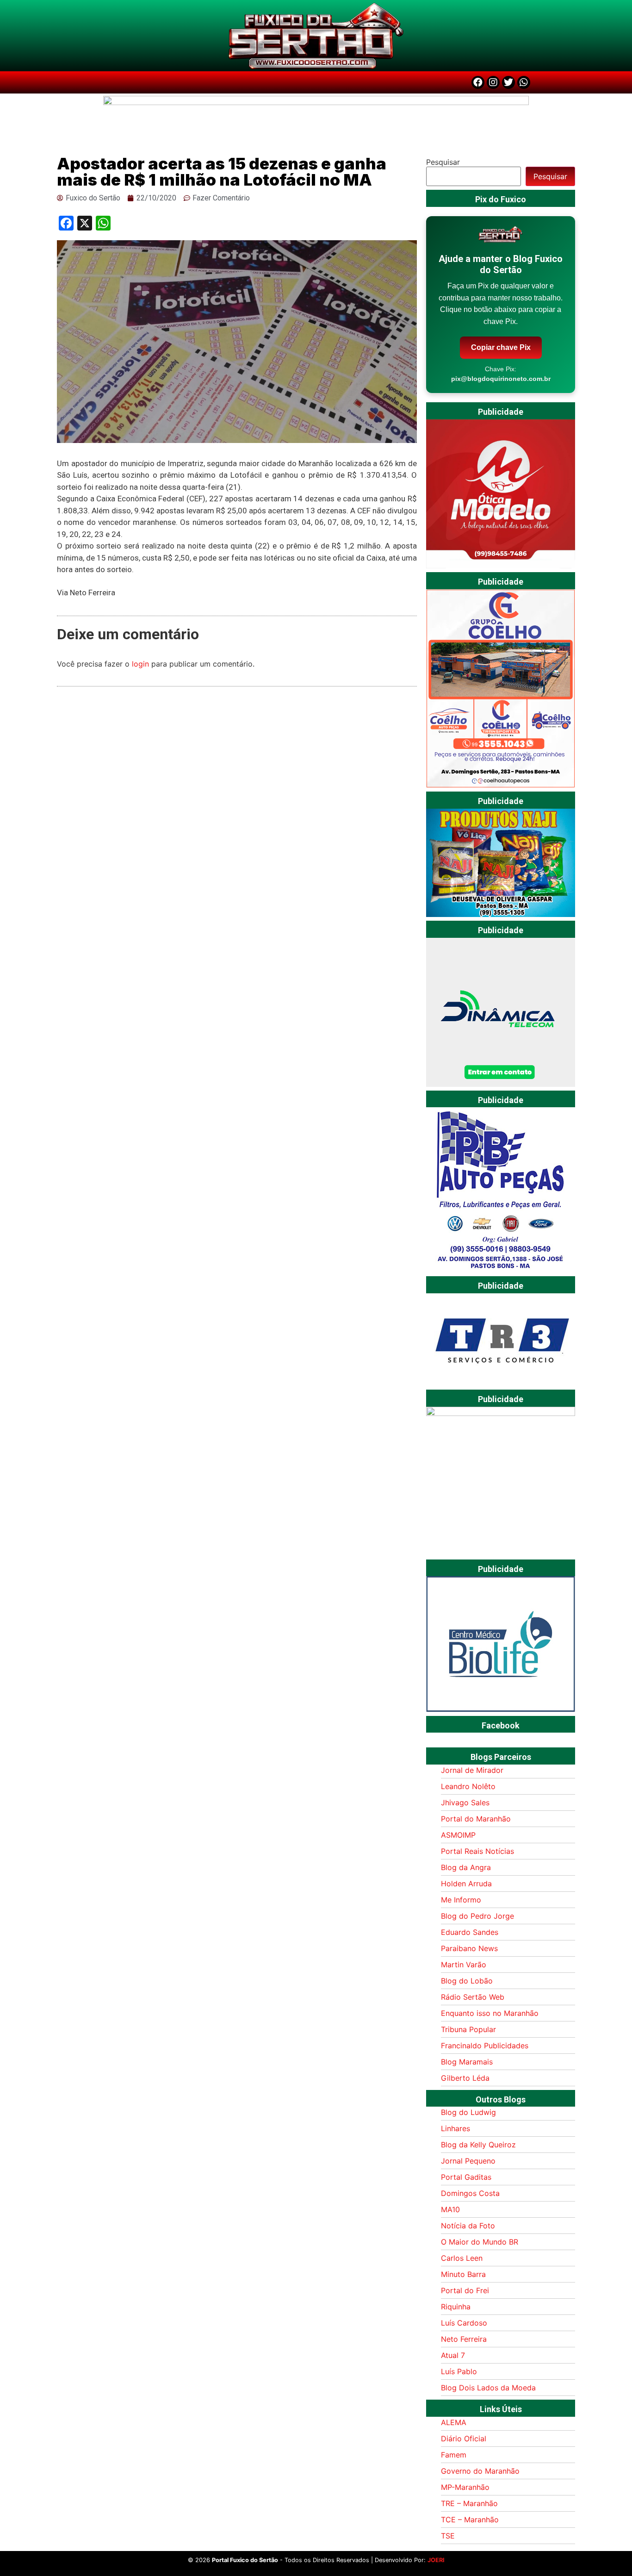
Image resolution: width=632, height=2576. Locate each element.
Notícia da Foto (468, 2226)
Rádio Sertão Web (473, 1997)
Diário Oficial (464, 2439)
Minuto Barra (463, 2274)
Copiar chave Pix (501, 347)
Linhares (455, 2128)
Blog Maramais (467, 2062)
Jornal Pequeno (468, 2161)
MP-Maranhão (465, 2487)
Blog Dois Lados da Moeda (488, 2388)
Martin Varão (464, 1965)
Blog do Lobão (467, 1981)
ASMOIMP (458, 1835)
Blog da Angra (466, 1867)
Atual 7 (453, 2355)
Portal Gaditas (466, 2177)
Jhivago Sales (465, 1803)
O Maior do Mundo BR (480, 2242)
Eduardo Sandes (470, 1932)
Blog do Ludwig (468, 2112)
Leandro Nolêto (468, 1786)
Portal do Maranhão (476, 1819)
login (140, 664)
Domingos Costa (470, 2193)
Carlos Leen (462, 2258)
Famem (454, 2455)
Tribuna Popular (468, 2029)
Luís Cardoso (464, 2323)
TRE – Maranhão (469, 2503)
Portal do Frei (465, 2290)
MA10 (450, 2209)
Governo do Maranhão (480, 2471)
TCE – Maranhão (470, 2520)
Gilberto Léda (465, 2078)
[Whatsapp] (524, 82)
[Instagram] (493, 82)
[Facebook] (478, 82)
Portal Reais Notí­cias (477, 1851)
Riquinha (456, 2307)
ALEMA (454, 2422)
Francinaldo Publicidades (485, 2046)
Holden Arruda (466, 1884)
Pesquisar (443, 162)
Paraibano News (469, 1948)
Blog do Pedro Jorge (477, 1916)
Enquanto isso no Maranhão (490, 2013)
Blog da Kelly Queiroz (478, 2145)
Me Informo (461, 1900)
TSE (448, 2536)
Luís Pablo (459, 2371)
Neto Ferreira (464, 2339)
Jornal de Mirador (472, 1770)
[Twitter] (508, 82)
